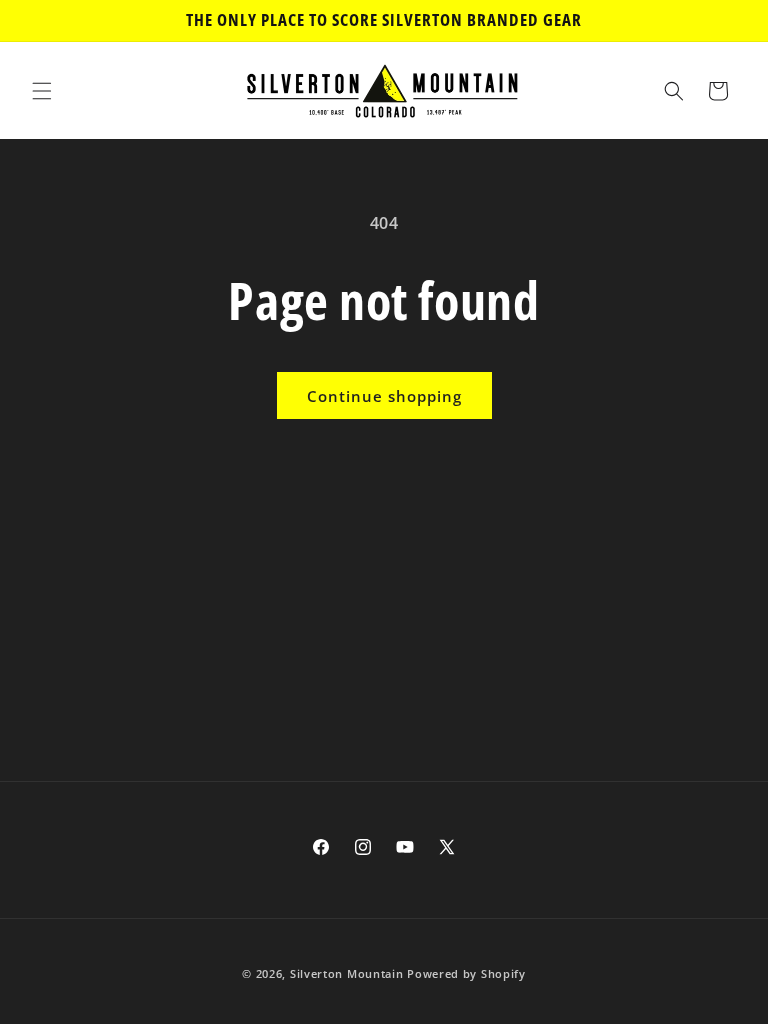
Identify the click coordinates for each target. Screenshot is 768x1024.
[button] (42, 91)
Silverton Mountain (347, 973)
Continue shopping (384, 396)
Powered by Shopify (466, 973)
